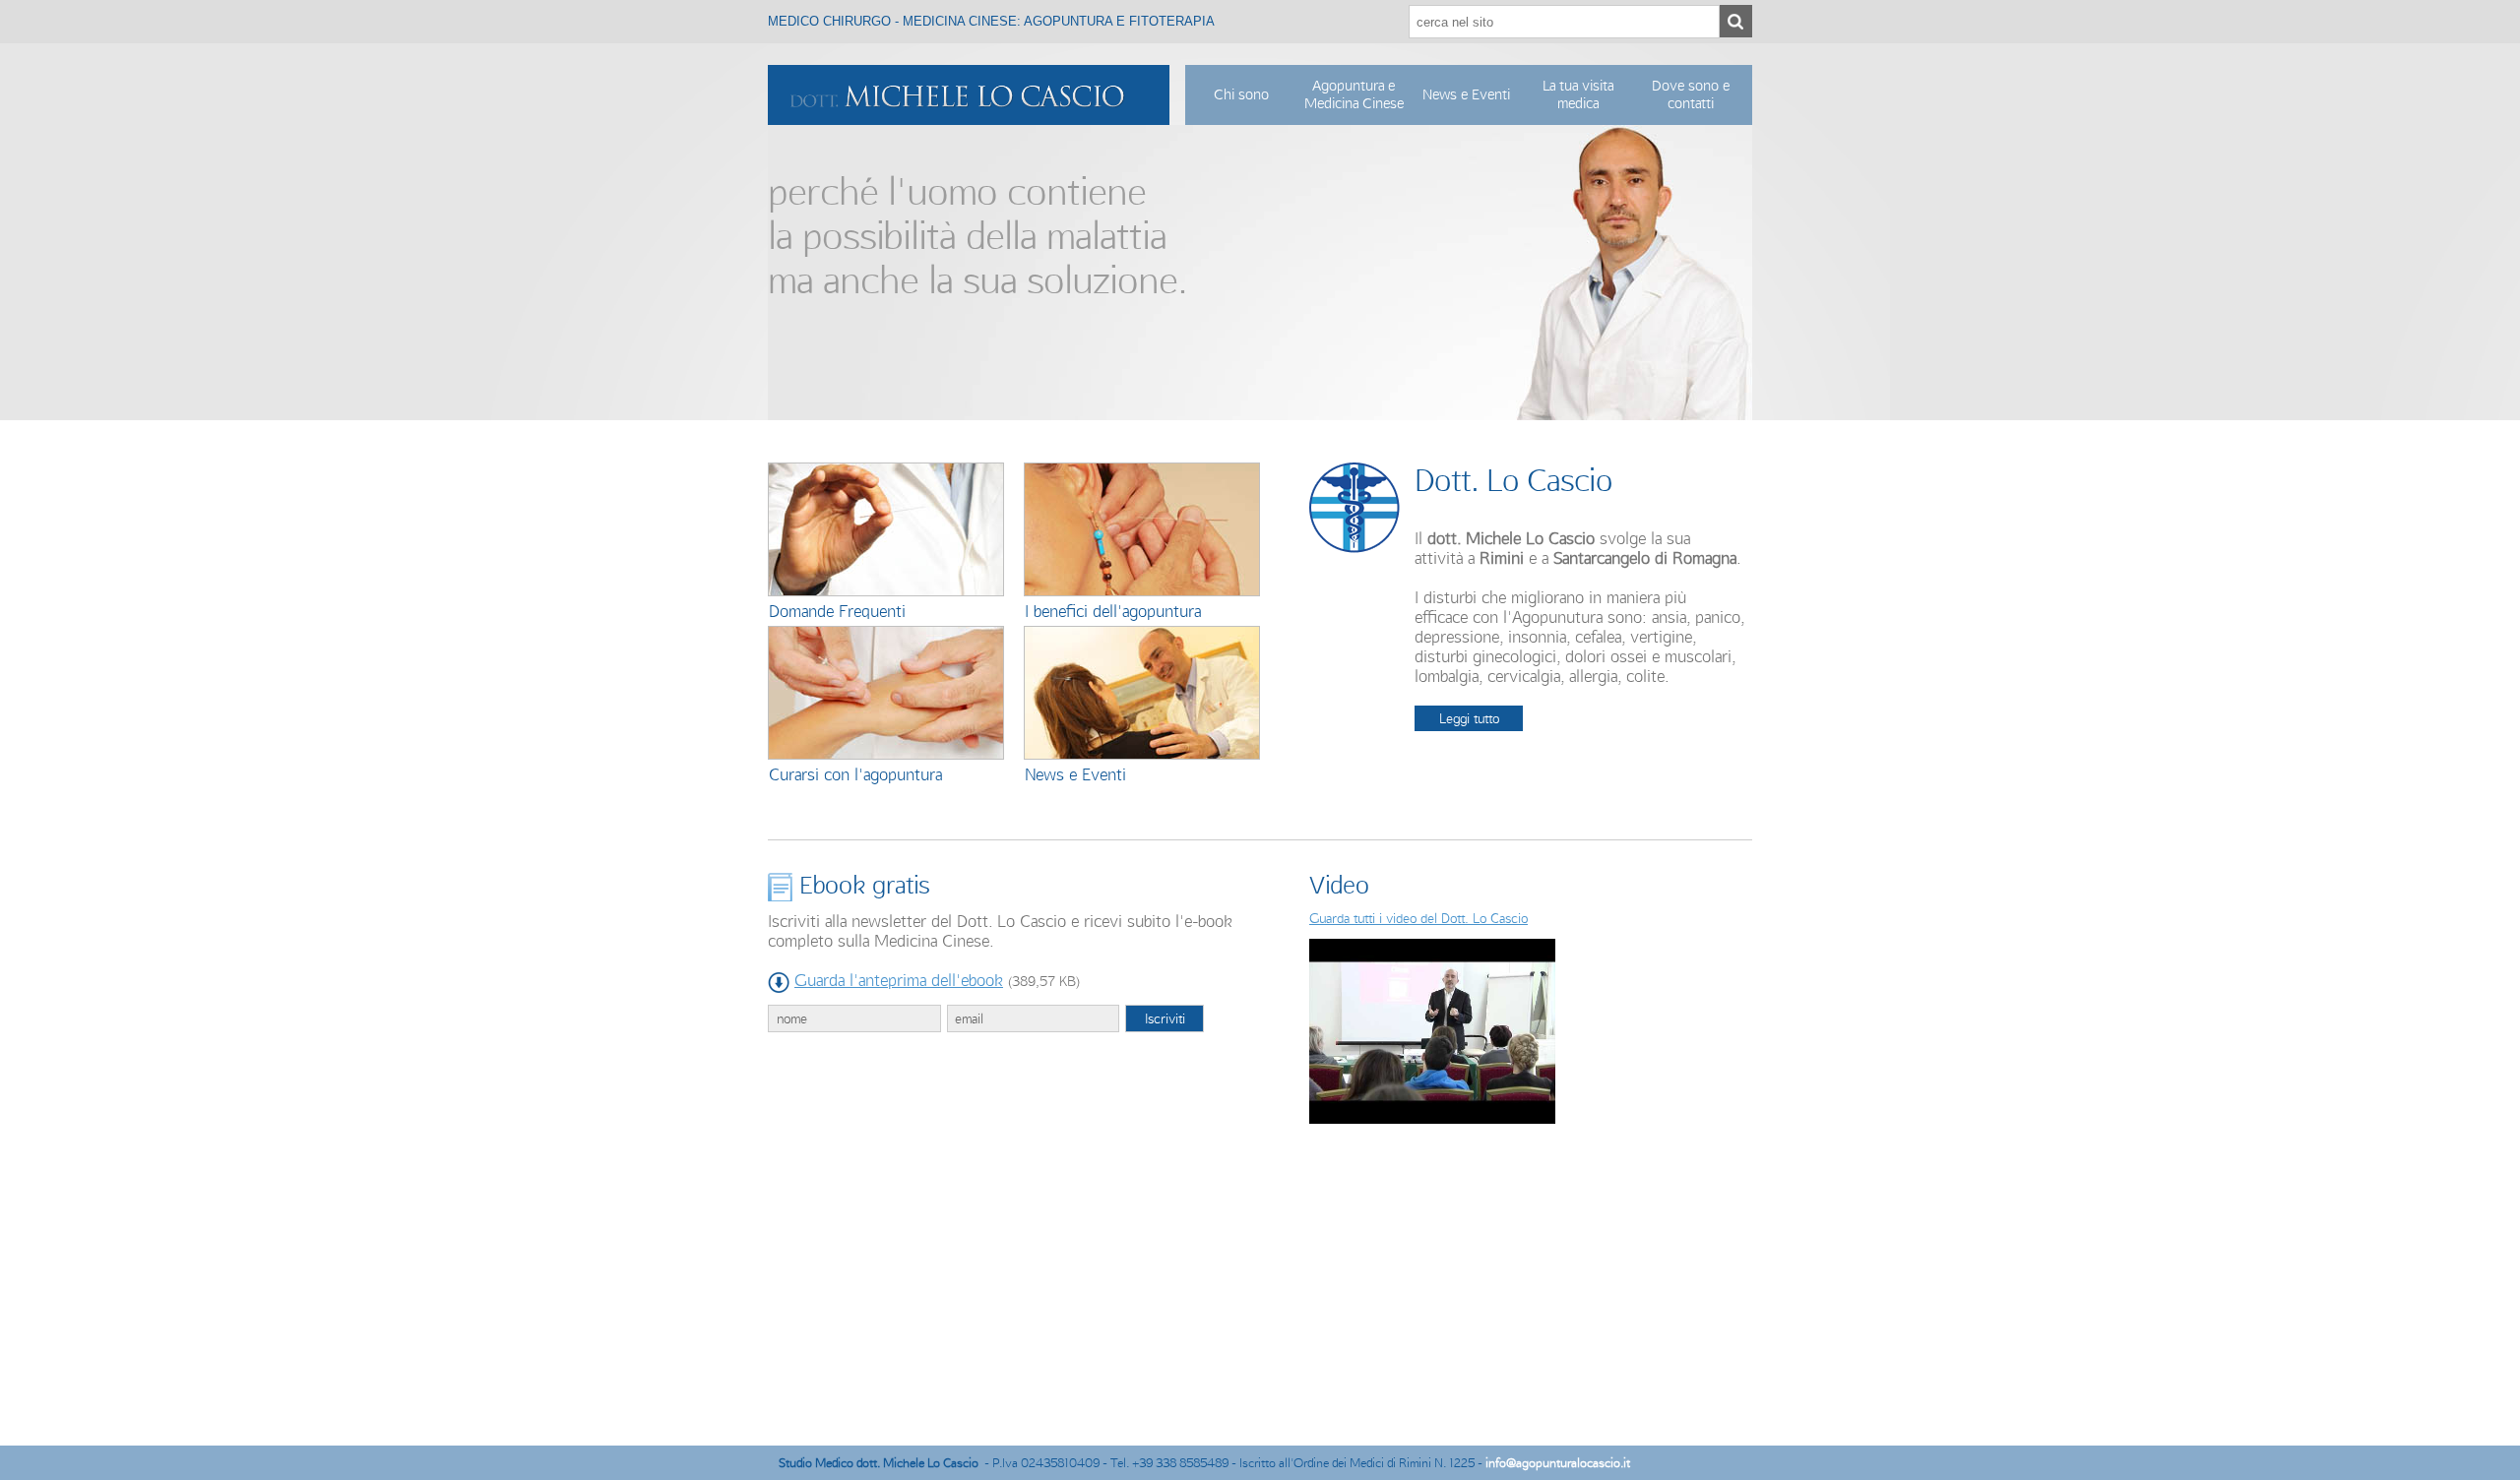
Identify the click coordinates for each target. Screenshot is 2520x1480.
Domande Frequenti (837, 611)
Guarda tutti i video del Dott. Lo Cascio (1418, 918)
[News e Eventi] (1142, 691)
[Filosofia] (886, 691)
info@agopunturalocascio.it (1558, 1463)
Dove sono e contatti (1691, 94)
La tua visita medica (1578, 94)
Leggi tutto (1469, 718)
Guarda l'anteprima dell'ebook (899, 980)
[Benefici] (1142, 528)
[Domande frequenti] (886, 528)
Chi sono (1241, 94)
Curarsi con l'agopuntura (855, 774)
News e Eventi (1466, 94)
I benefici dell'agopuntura (1113, 611)
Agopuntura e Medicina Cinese (1354, 94)
